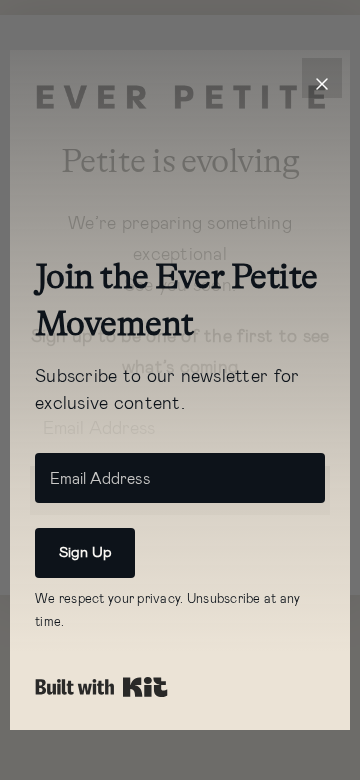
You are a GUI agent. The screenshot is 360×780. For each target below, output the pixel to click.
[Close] (322, 78)
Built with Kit (101, 687)
